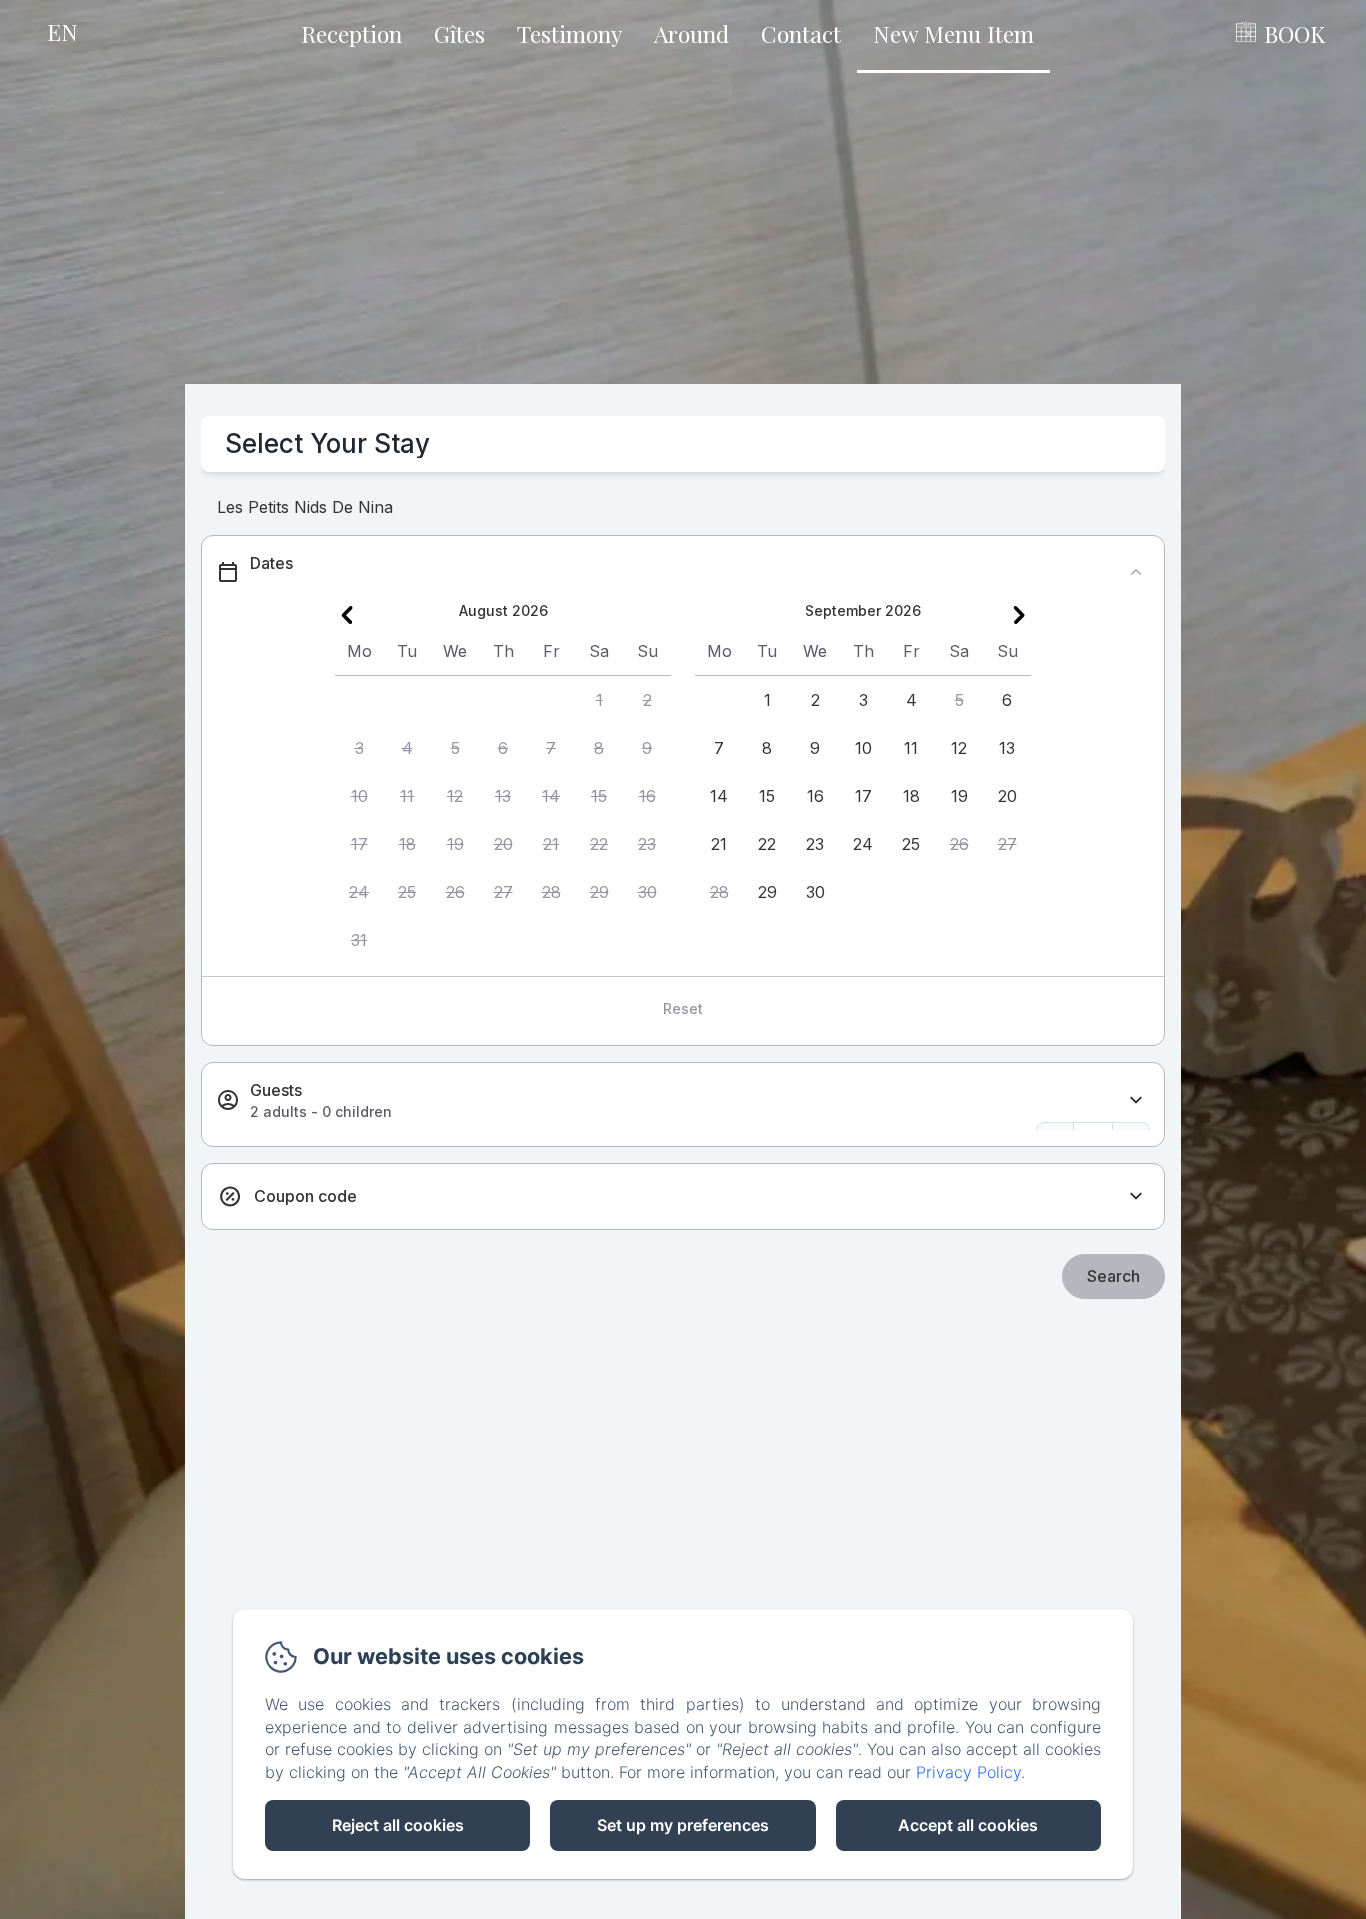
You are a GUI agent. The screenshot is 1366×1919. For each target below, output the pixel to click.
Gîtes (459, 33)
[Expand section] (1136, 1100)
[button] (599, 700)
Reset (683, 1008)
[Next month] (1019, 615)
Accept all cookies (968, 1825)
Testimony (569, 33)
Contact (801, 33)
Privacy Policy (968, 1772)
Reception (351, 33)
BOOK (1294, 33)
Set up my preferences (683, 1825)
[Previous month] (347, 615)
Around (691, 33)
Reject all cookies (398, 1825)
